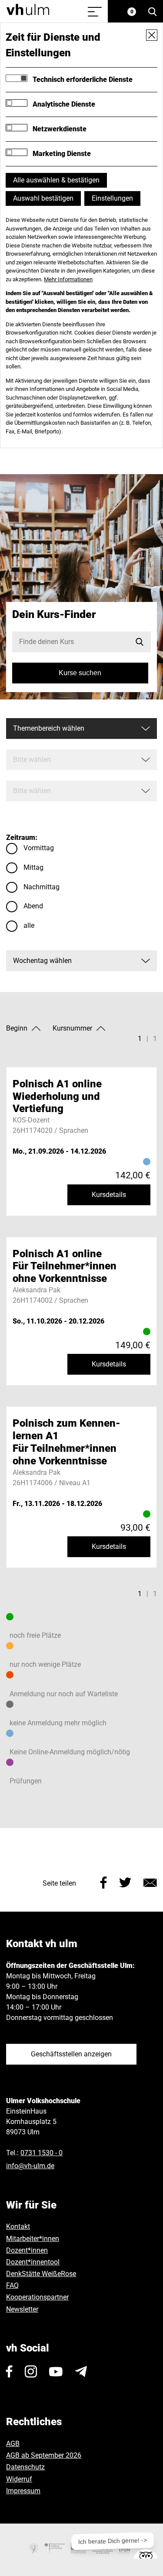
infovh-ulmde (30, 2166)
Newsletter (22, 2309)
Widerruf (19, 2479)
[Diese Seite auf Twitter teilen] (125, 1882)
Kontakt (18, 2226)
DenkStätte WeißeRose (41, 2274)
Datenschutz (25, 2467)
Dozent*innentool (33, 2262)
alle (29, 925)
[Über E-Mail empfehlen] (150, 1882)
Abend (33, 906)
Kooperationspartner (37, 2297)
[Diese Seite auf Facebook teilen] (104, 1882)
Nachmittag (42, 887)
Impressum (23, 2491)
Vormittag (39, 848)
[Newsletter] (81, 2371)
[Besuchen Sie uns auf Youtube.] (56, 2371)
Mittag (33, 867)
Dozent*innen (27, 2250)
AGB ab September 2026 (44, 2455)
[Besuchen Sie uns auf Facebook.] (9, 2371)
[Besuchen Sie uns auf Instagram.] (31, 2371)
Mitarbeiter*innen (33, 2239)
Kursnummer (72, 1028)
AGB (13, 2444)
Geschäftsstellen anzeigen (71, 2054)
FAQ (12, 2285)
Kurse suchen (80, 673)
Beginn (17, 1028)
